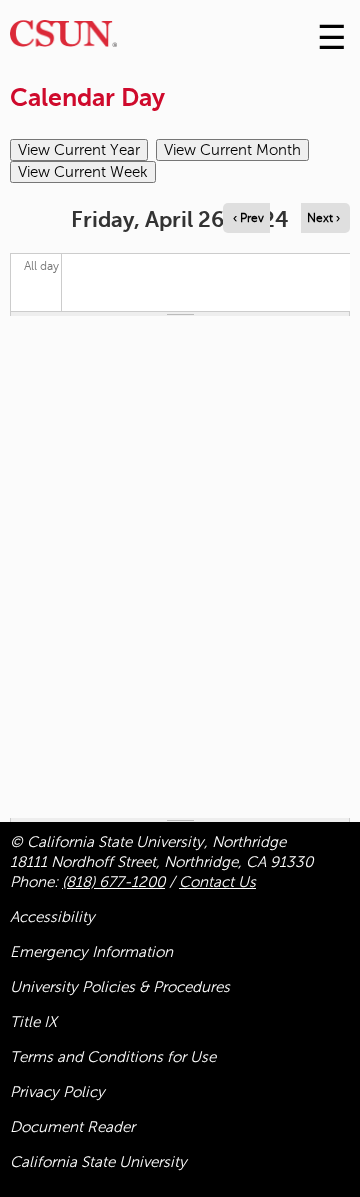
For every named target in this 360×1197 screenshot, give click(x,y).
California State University (98, 1162)
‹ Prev (248, 218)
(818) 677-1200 (113, 882)
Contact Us (217, 882)
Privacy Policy (57, 1092)
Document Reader (72, 1127)
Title (33, 1022)
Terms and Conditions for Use (113, 1057)
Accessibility (52, 917)
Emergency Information (91, 952)
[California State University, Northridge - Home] (63, 38)
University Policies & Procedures (120, 987)
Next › (323, 218)
